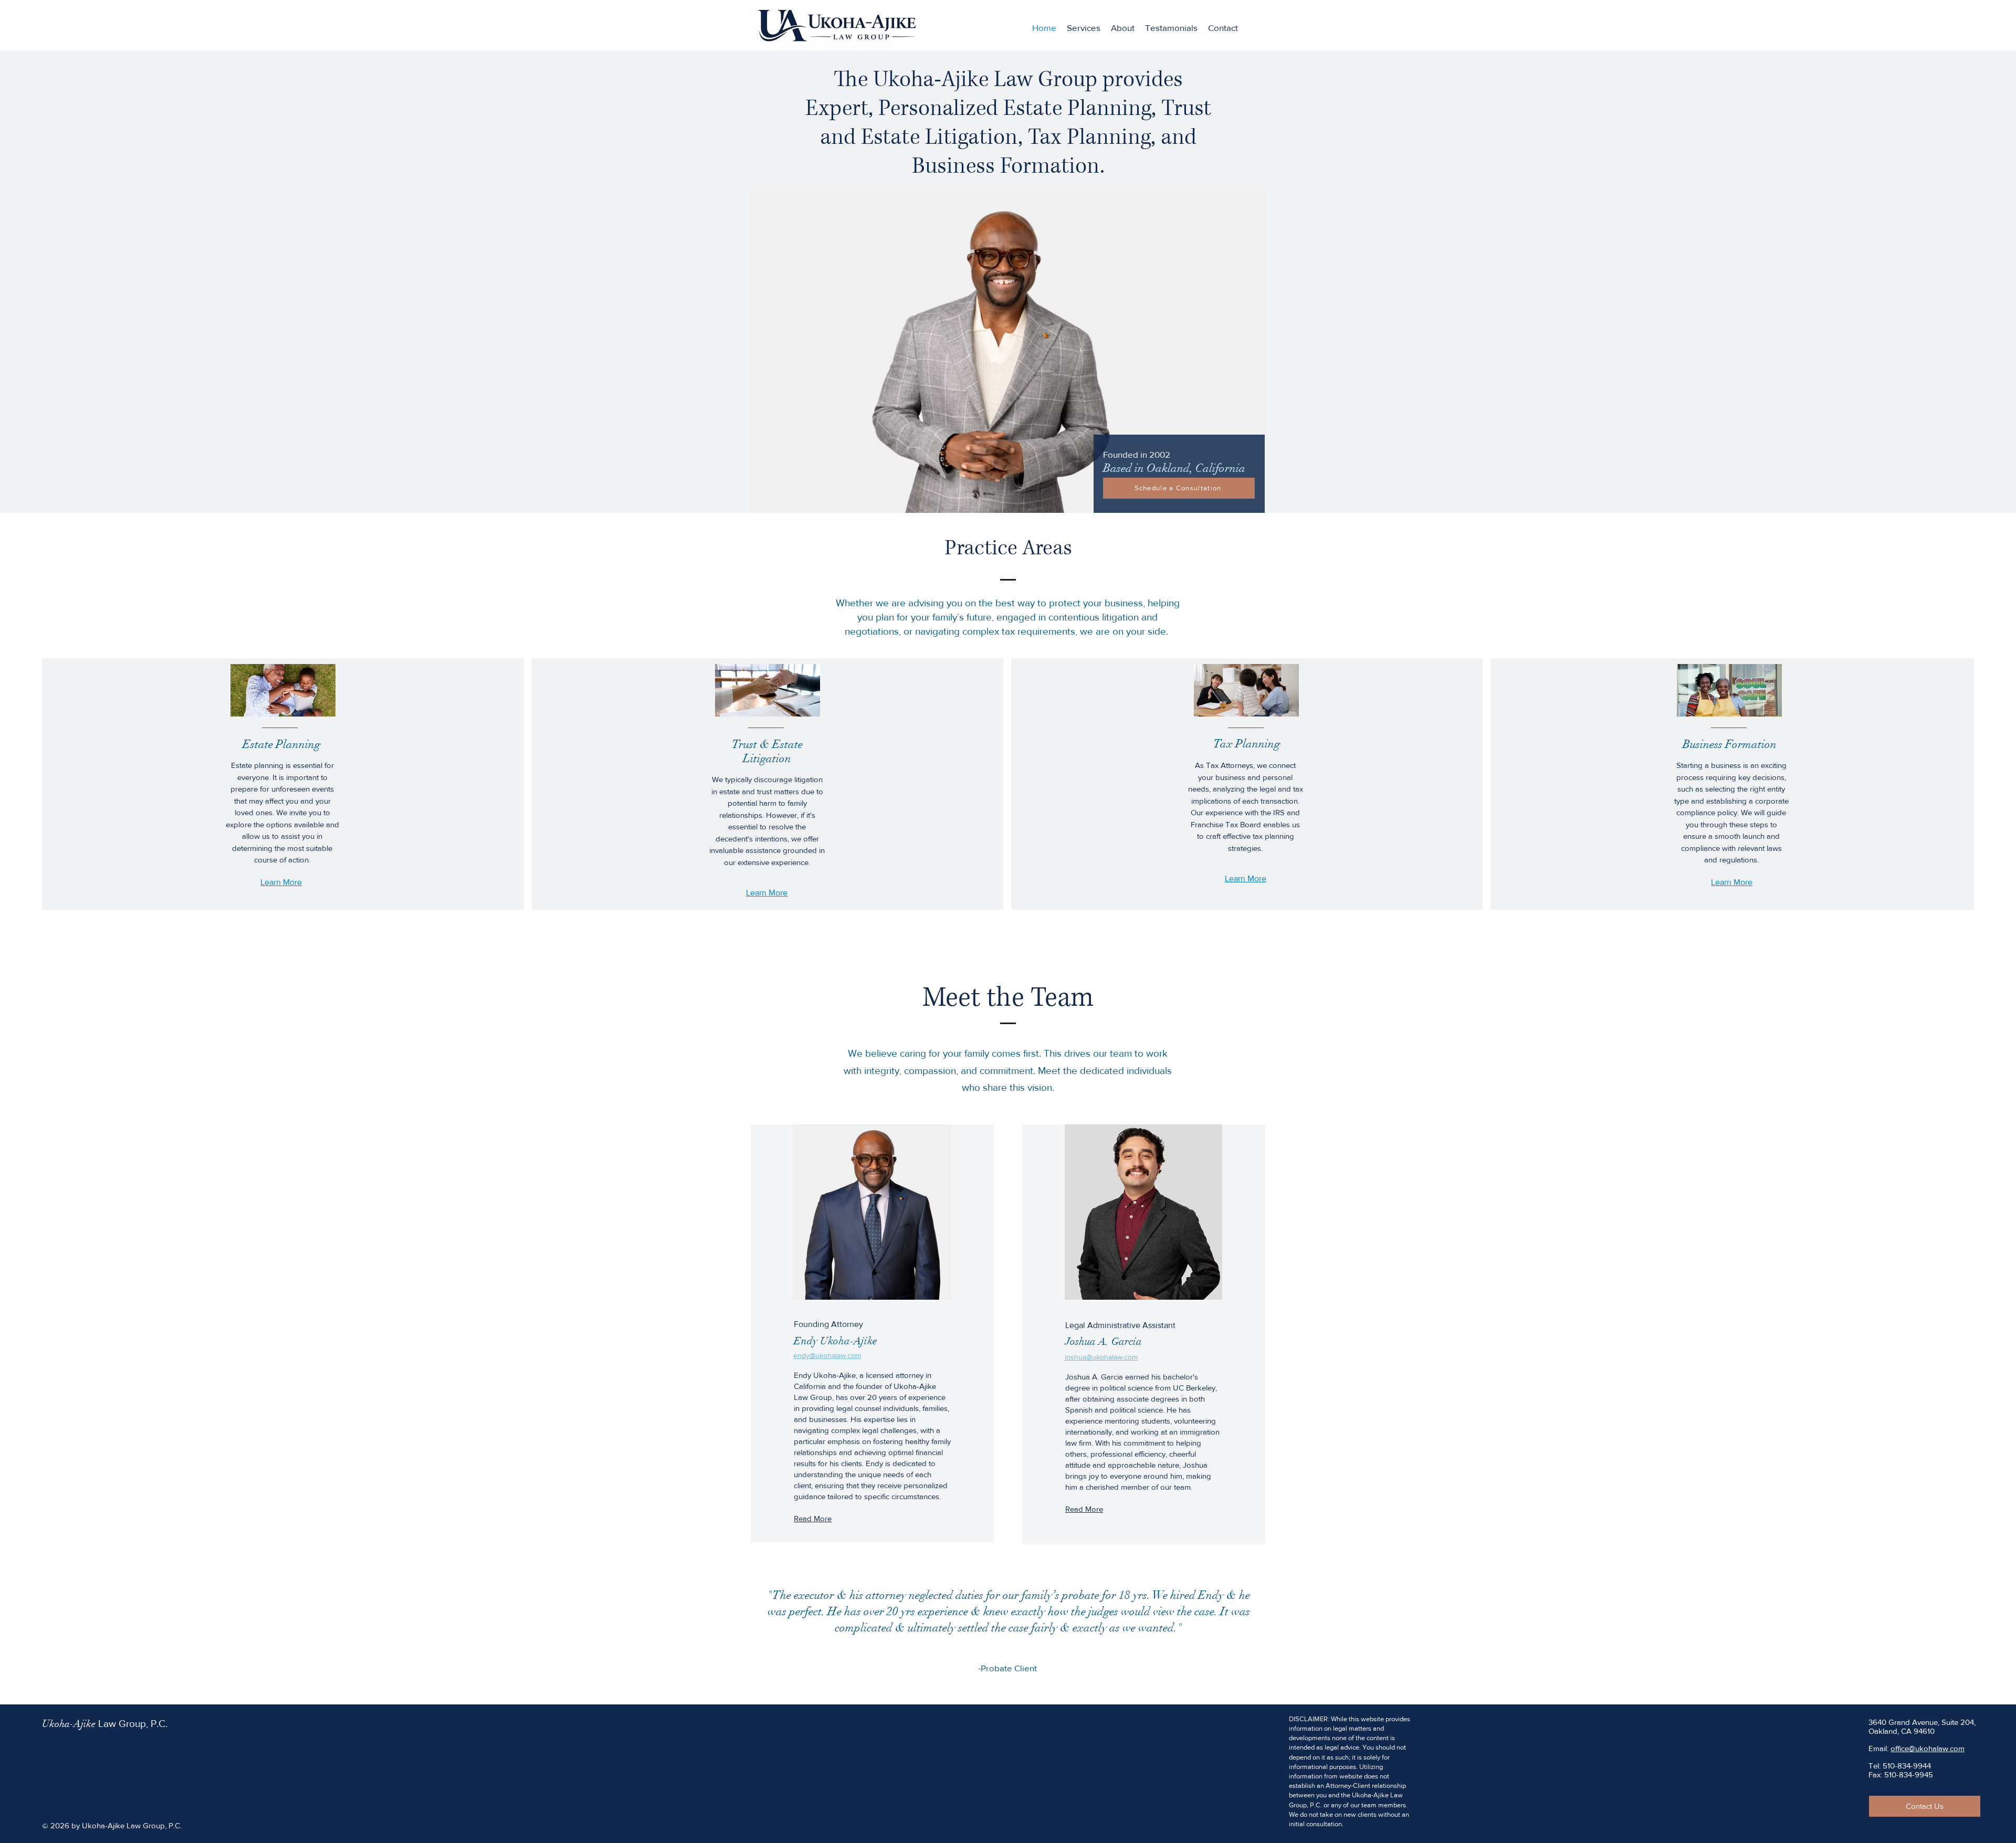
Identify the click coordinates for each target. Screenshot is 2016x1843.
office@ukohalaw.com (1928, 1748)
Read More (813, 1518)
